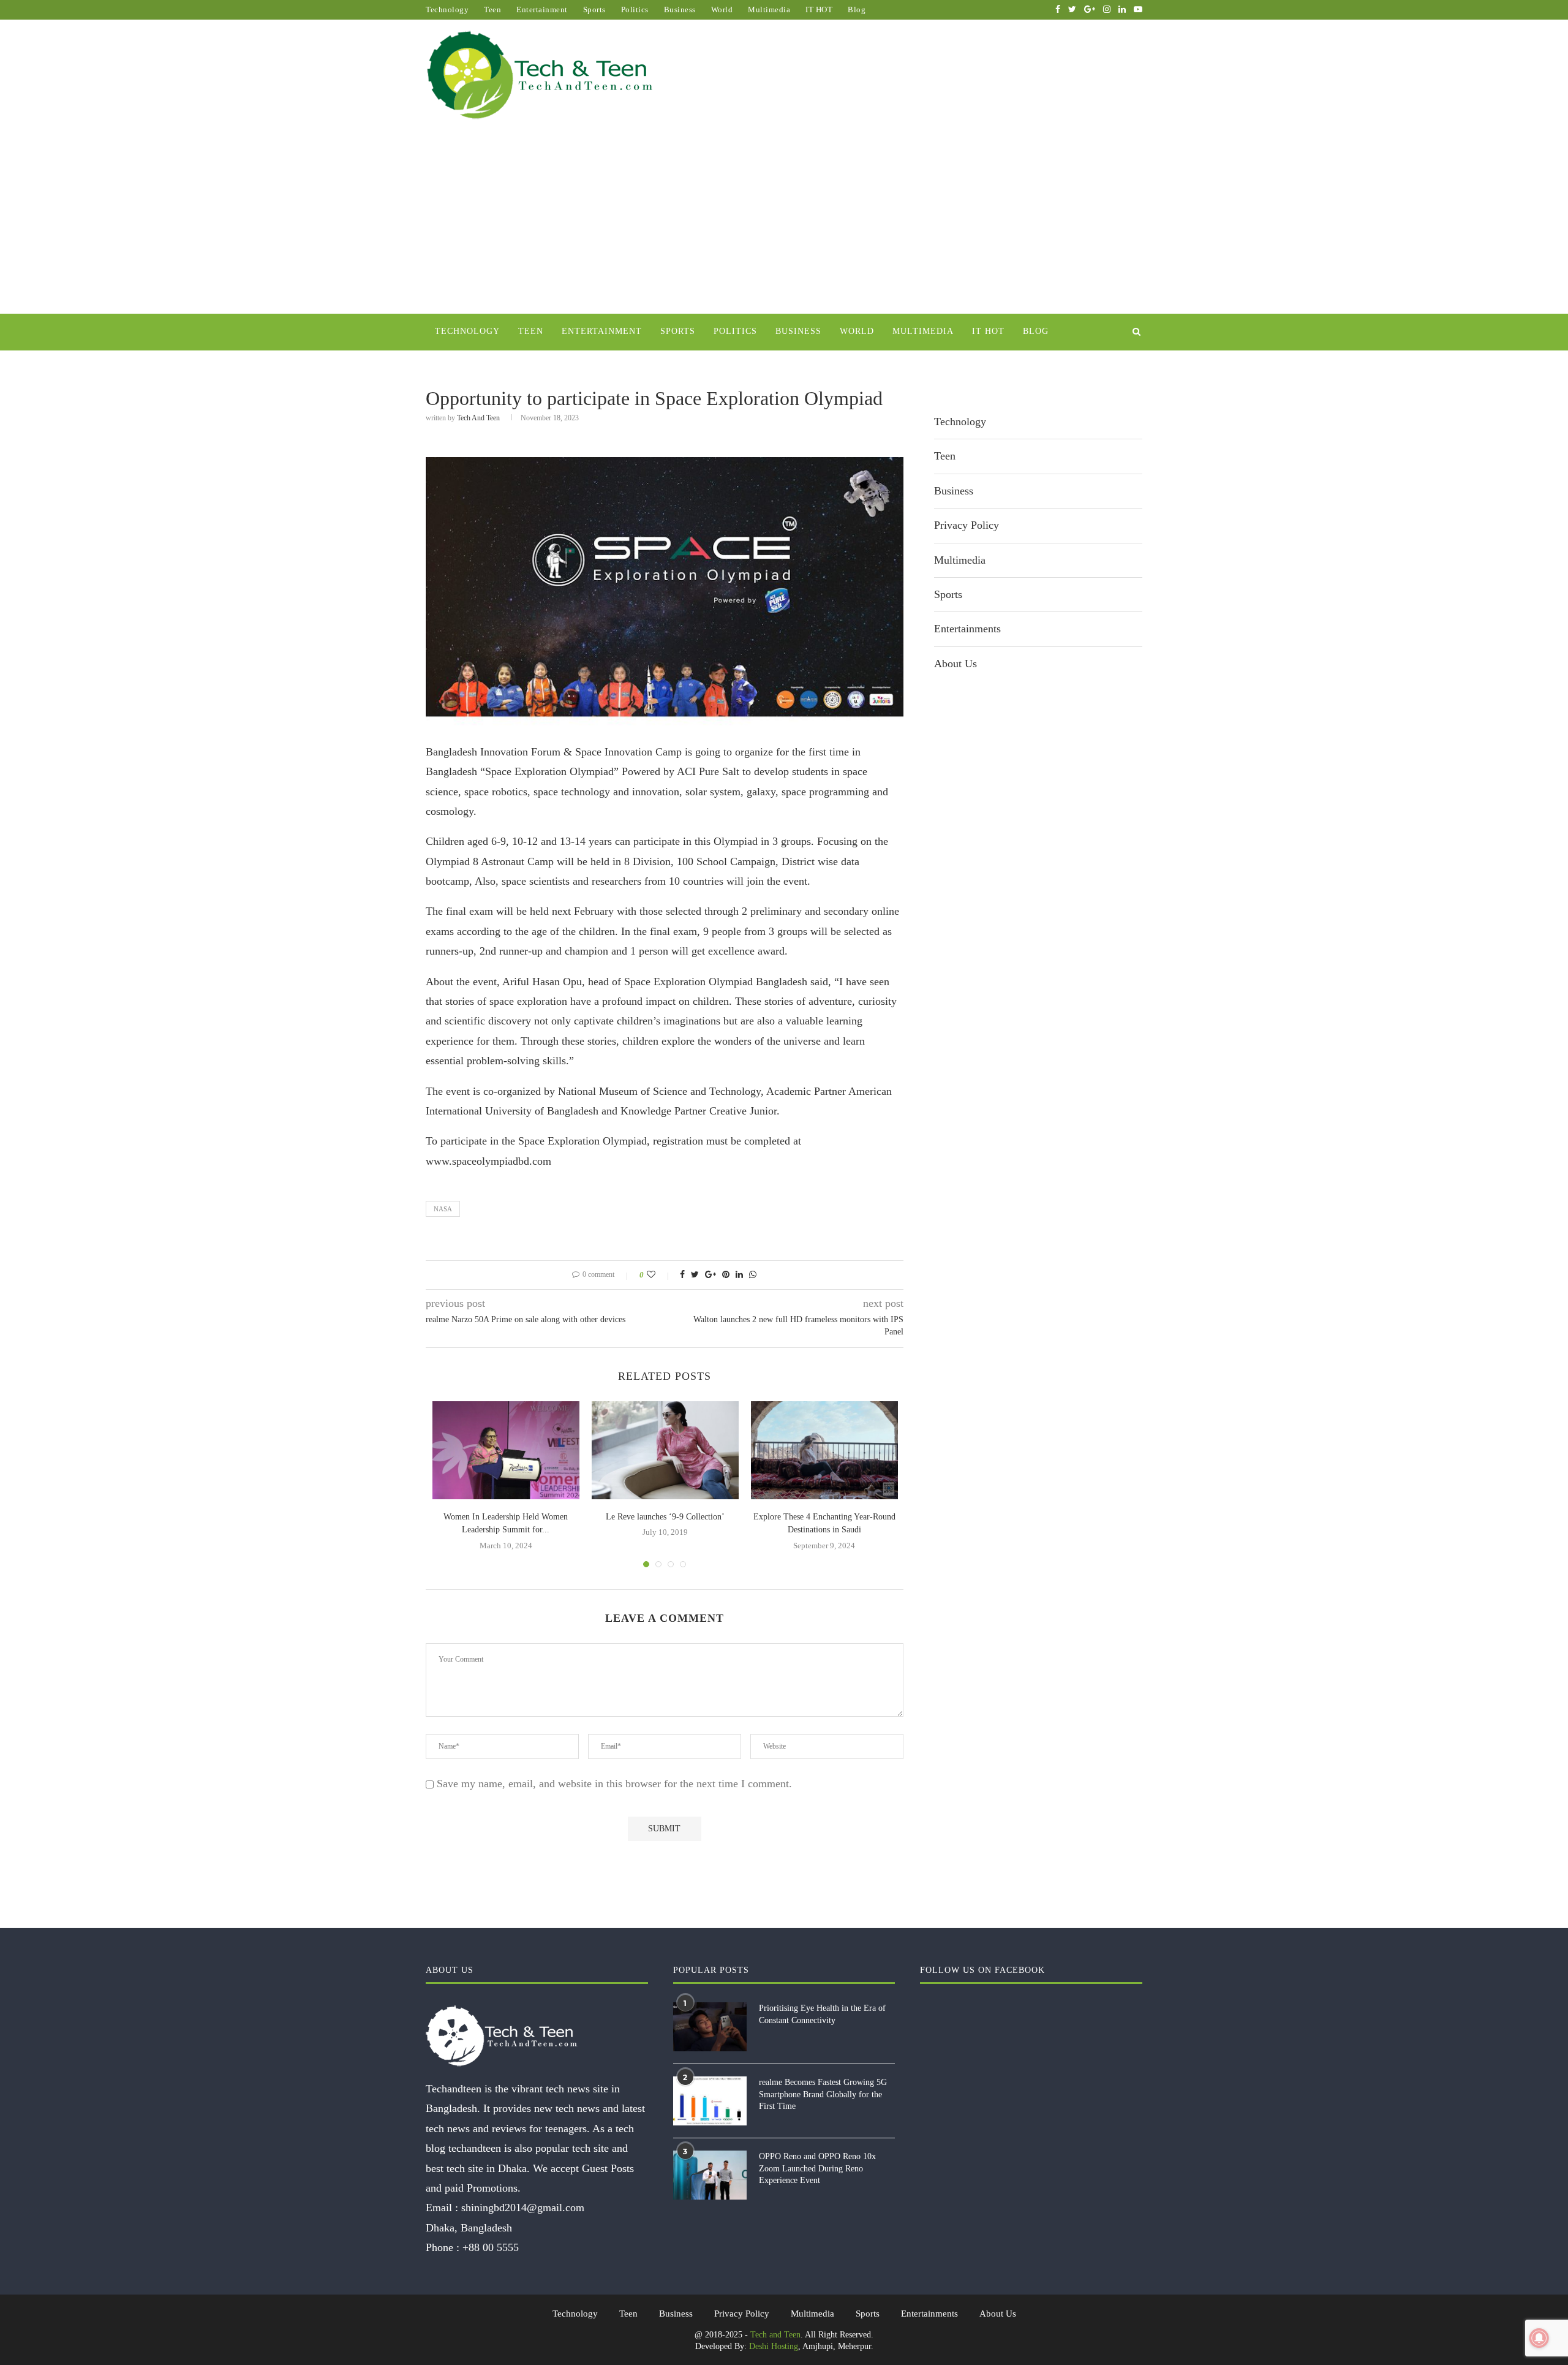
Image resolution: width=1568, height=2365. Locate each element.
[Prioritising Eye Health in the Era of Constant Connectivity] (710, 2027)
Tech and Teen (478, 418)
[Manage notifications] (1539, 2338)
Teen (492, 9)
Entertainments (967, 629)
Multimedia (769, 9)
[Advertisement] (784, 222)
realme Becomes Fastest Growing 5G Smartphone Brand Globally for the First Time (823, 2094)
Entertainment (542, 9)
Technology (447, 9)
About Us (956, 664)
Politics (635, 9)
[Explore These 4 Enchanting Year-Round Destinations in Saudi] (824, 1450)
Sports (594, 9)
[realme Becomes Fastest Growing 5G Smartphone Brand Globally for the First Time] (710, 2101)
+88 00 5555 (491, 2247)
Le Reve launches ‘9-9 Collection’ (665, 1517)
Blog (857, 9)
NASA (443, 1209)
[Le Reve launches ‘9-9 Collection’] (665, 1450)
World (722, 9)
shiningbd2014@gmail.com (523, 2208)
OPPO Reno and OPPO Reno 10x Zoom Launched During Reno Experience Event (817, 2168)
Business (680, 9)
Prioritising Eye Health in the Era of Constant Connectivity (822, 2014)
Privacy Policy (967, 525)
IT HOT (819, 9)
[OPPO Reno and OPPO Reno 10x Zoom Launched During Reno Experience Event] (710, 2175)
